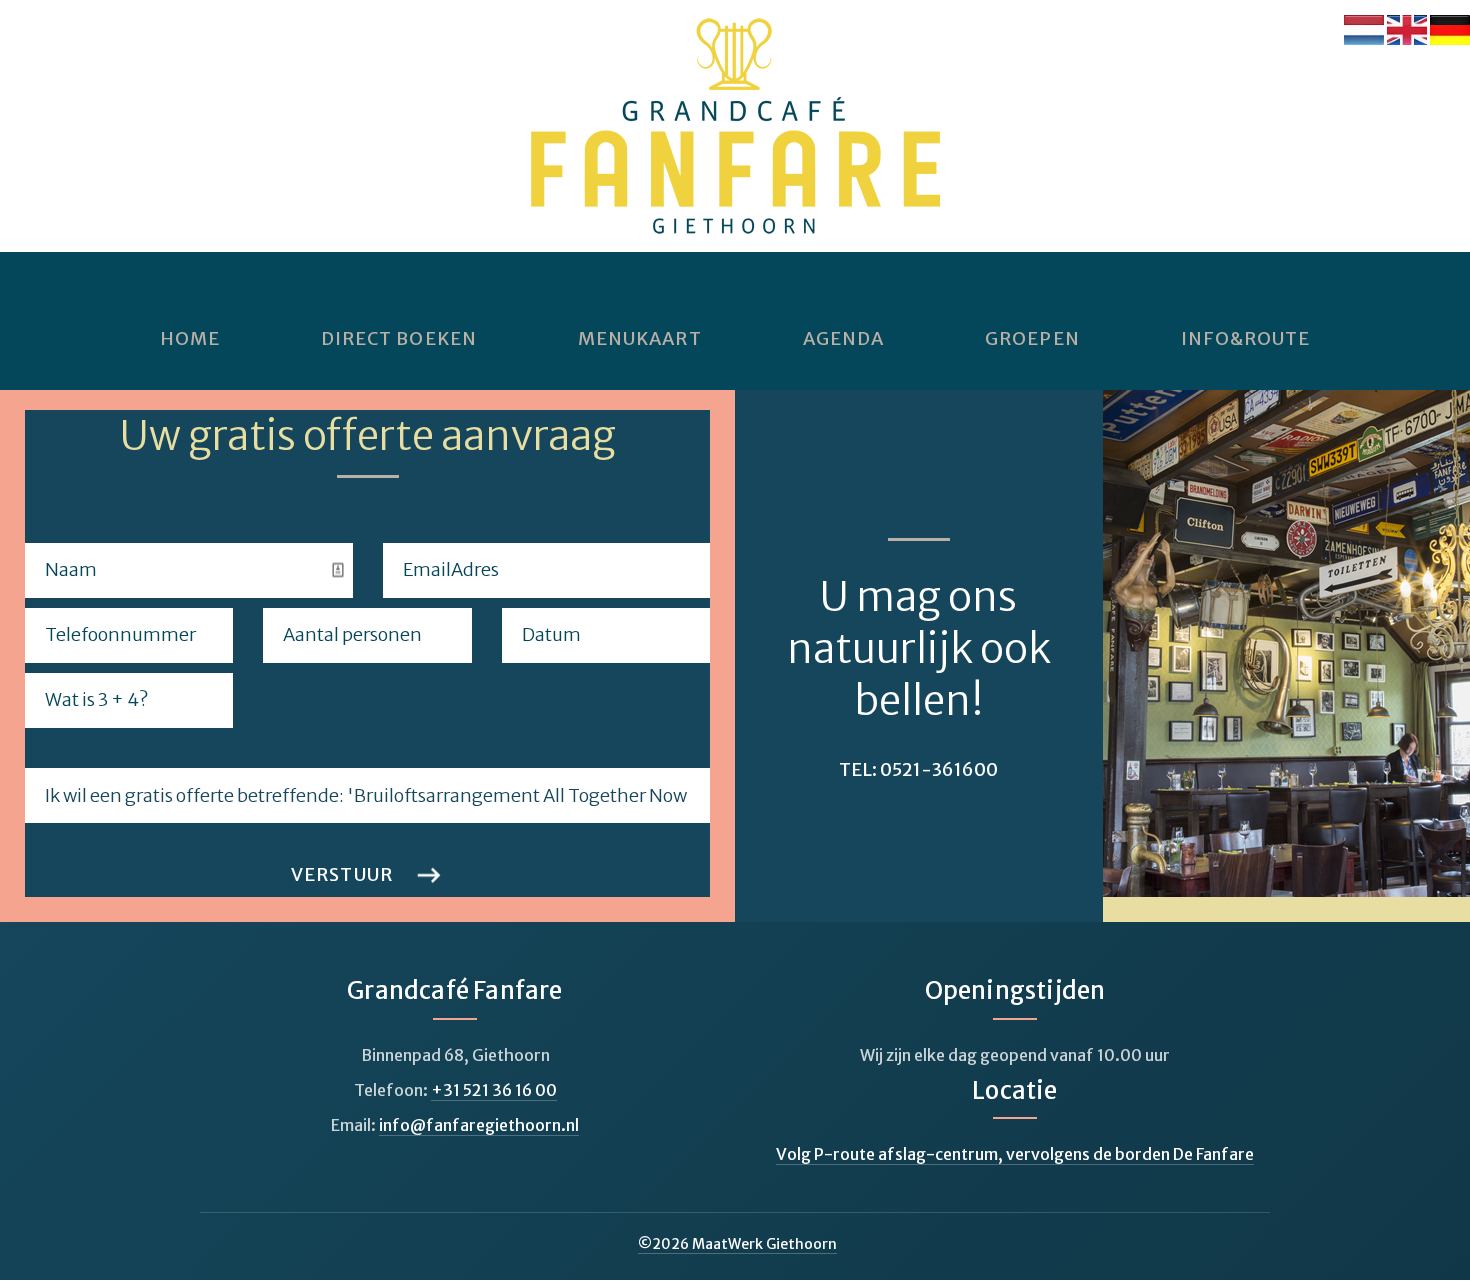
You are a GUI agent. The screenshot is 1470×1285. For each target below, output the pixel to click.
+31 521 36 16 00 (494, 1090)
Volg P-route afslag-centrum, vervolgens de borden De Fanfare (1015, 1154)
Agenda (843, 339)
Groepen (1032, 339)
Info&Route (1246, 339)
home (190, 339)
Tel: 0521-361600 (918, 769)
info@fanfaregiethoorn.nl (479, 1125)
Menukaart (640, 339)
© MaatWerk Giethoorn (737, 1244)
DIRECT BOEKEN (399, 339)
